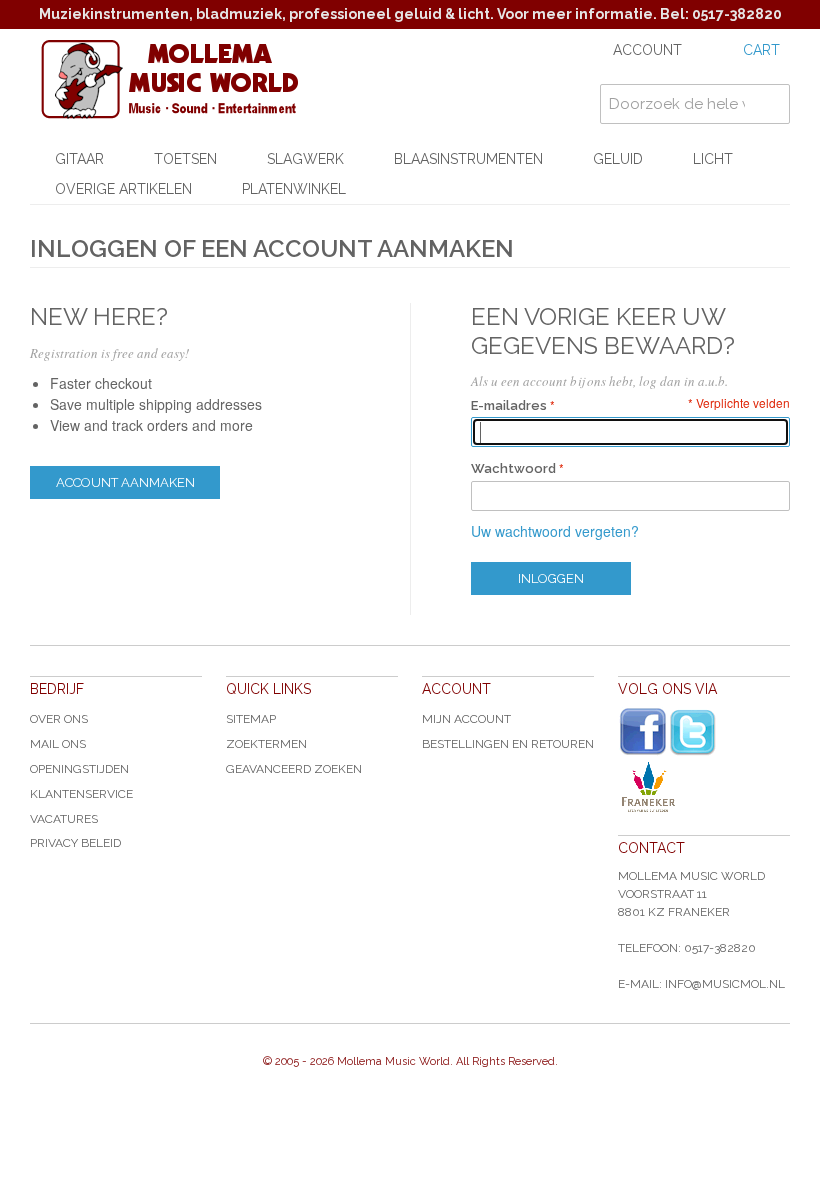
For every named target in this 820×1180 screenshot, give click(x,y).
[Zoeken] (770, 104)
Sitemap (251, 719)
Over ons (59, 719)
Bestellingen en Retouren (508, 744)
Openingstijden (79, 769)
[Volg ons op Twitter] (693, 732)
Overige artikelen (123, 189)
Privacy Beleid (75, 843)
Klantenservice (81, 794)
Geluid (618, 159)
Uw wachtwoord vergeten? (555, 531)
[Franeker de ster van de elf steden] (704, 787)
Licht (713, 159)
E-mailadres (509, 405)
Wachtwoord (513, 468)
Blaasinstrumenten (468, 159)
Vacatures (64, 819)
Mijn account (466, 719)
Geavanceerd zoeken (294, 769)
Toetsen (185, 159)
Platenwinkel (294, 189)
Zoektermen (266, 744)
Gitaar (79, 159)
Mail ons (58, 744)
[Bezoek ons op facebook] (643, 732)
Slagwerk (305, 159)
